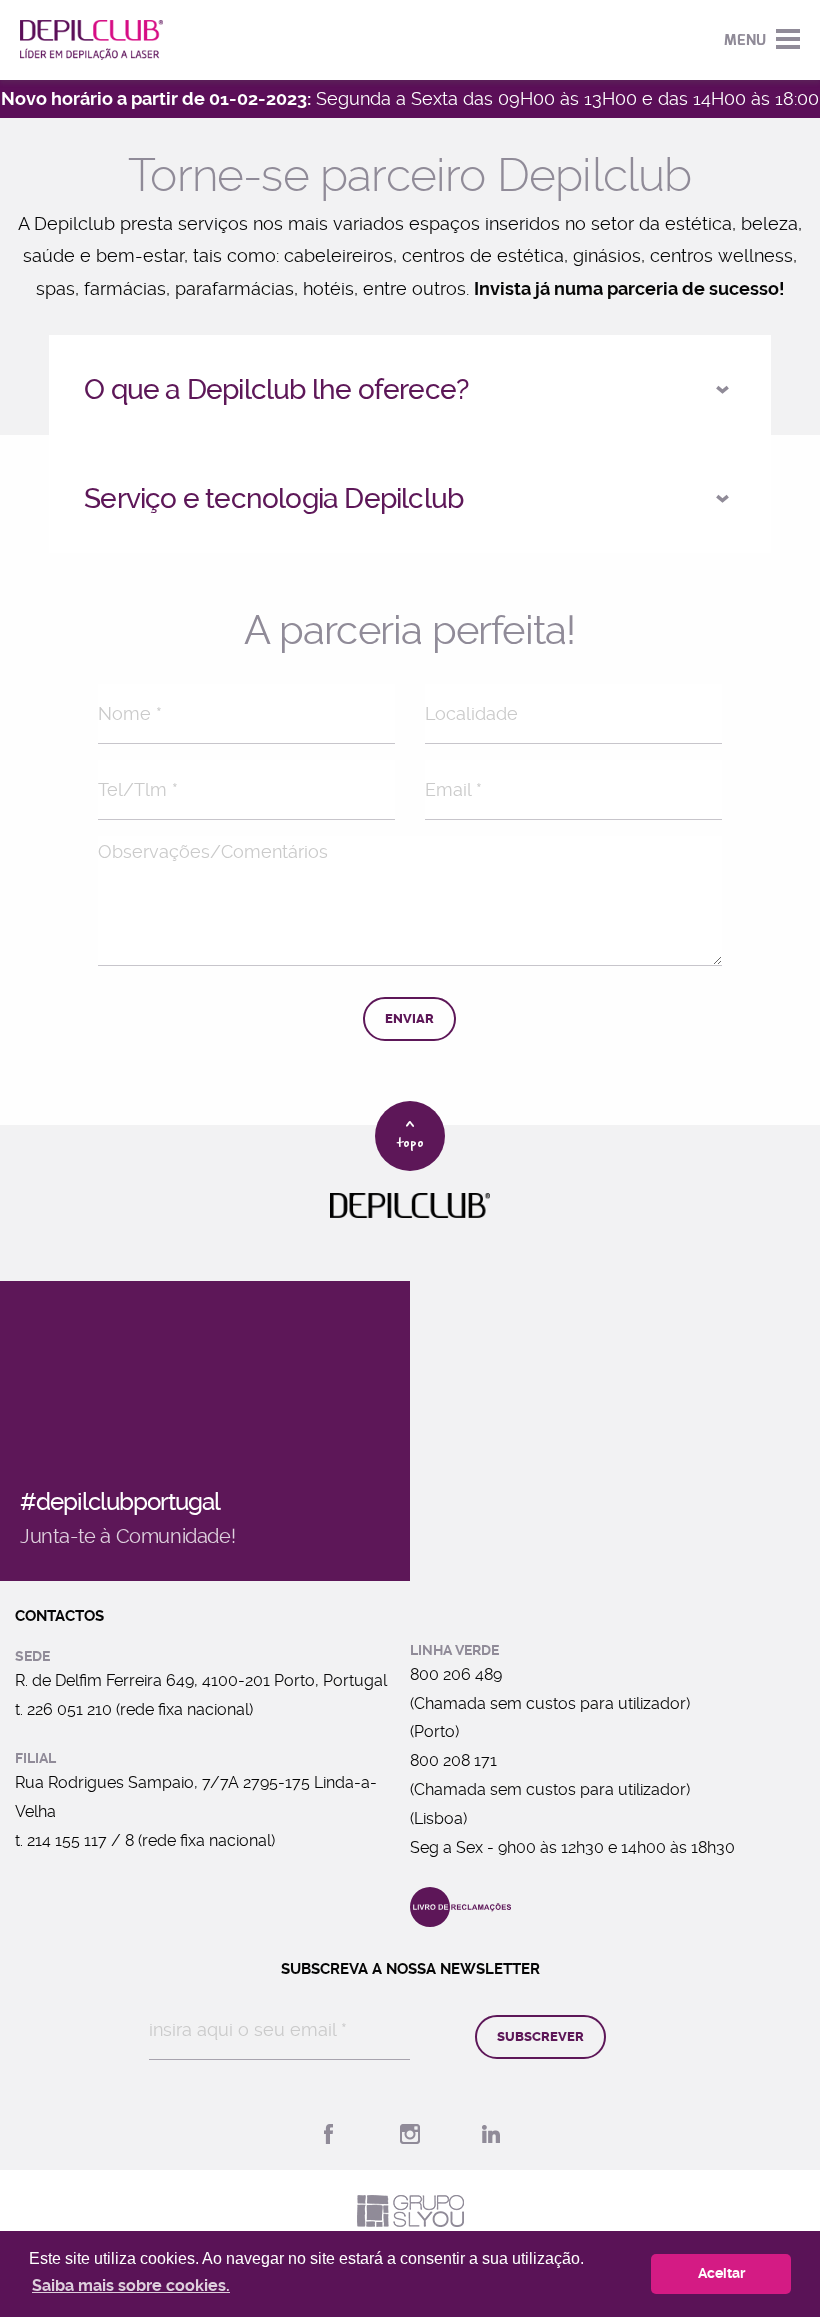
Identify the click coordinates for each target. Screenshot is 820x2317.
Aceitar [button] (721, 2273)
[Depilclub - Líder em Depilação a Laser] (91, 40)
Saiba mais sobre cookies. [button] (131, 2285)
